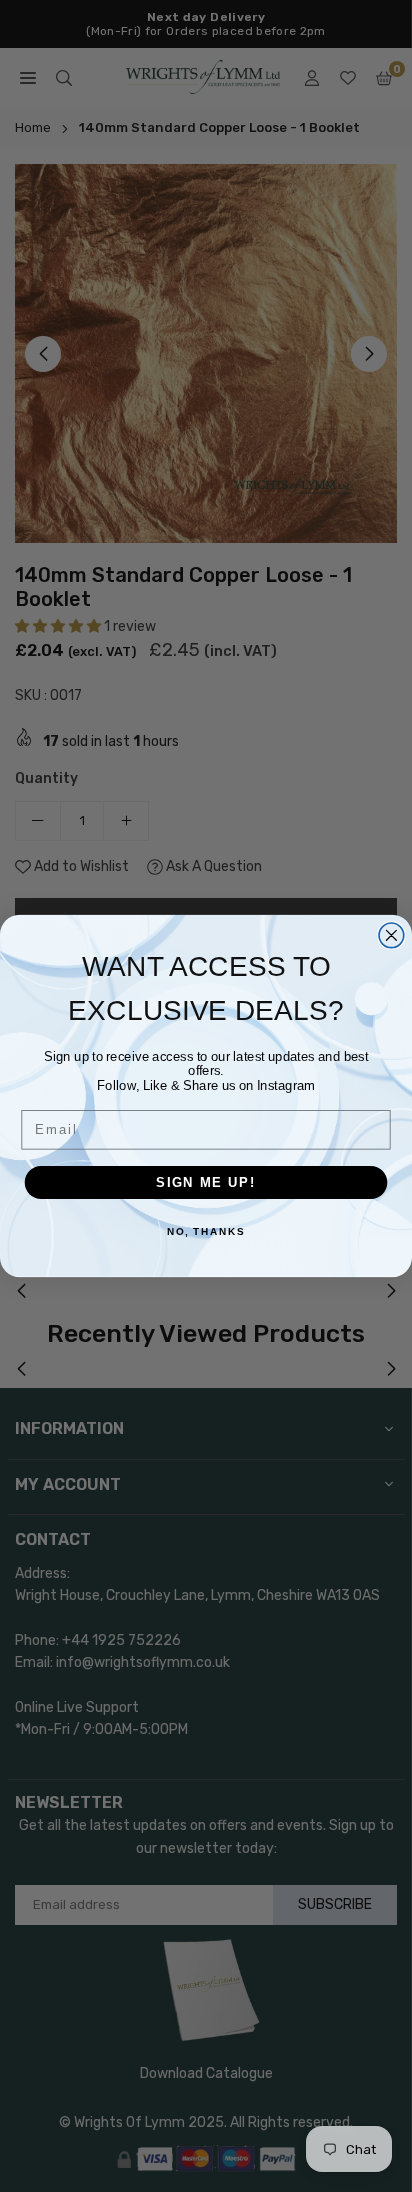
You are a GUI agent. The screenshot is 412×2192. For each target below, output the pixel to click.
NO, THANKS (206, 1233)
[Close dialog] (391, 935)
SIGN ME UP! (206, 1182)
